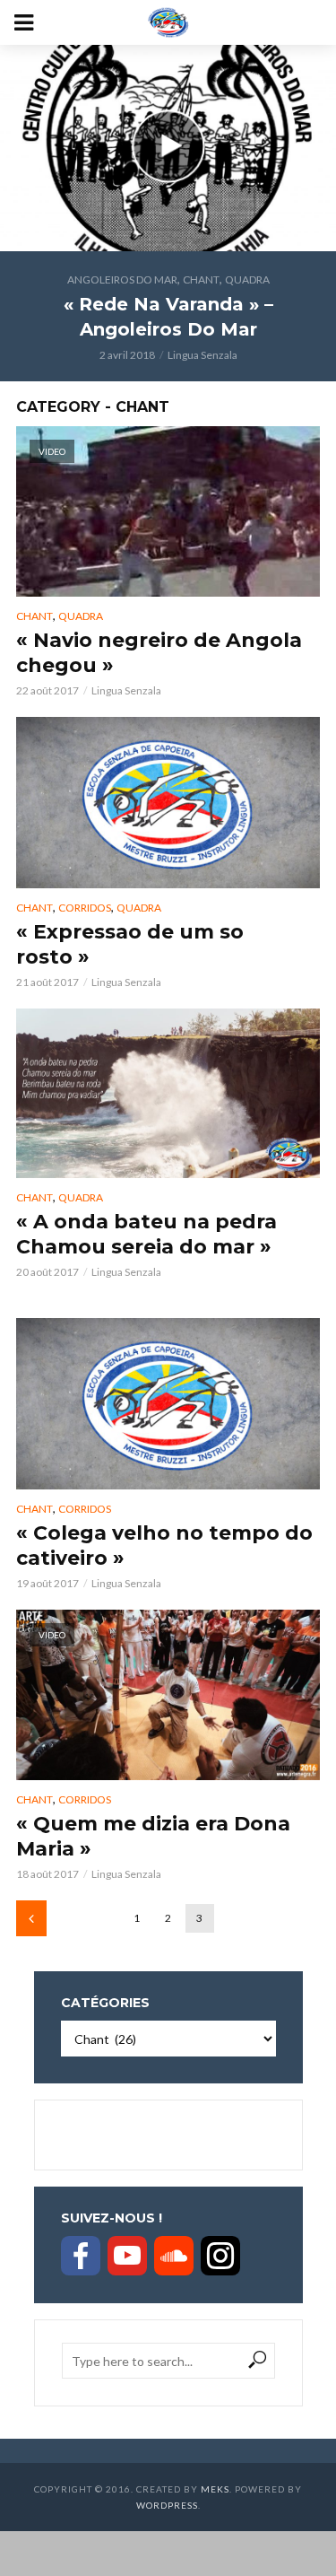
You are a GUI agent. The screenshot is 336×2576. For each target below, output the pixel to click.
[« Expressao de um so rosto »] (168, 803)
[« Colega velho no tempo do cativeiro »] (168, 1404)
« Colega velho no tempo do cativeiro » (164, 1546)
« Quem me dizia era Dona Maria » (153, 1836)
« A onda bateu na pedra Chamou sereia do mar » (146, 1234)
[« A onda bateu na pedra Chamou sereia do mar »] (168, 1094)
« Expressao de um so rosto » (130, 944)
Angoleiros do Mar (122, 279)
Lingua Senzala (202, 355)
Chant (201, 279)
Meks (215, 2489)
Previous (31, 1918)
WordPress (167, 2505)
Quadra (247, 279)
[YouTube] (127, 2256)
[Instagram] (220, 2256)
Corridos (85, 908)
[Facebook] (81, 2256)
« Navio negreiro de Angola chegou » (159, 653)
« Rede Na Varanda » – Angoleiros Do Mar (168, 317)
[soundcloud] (174, 2256)
